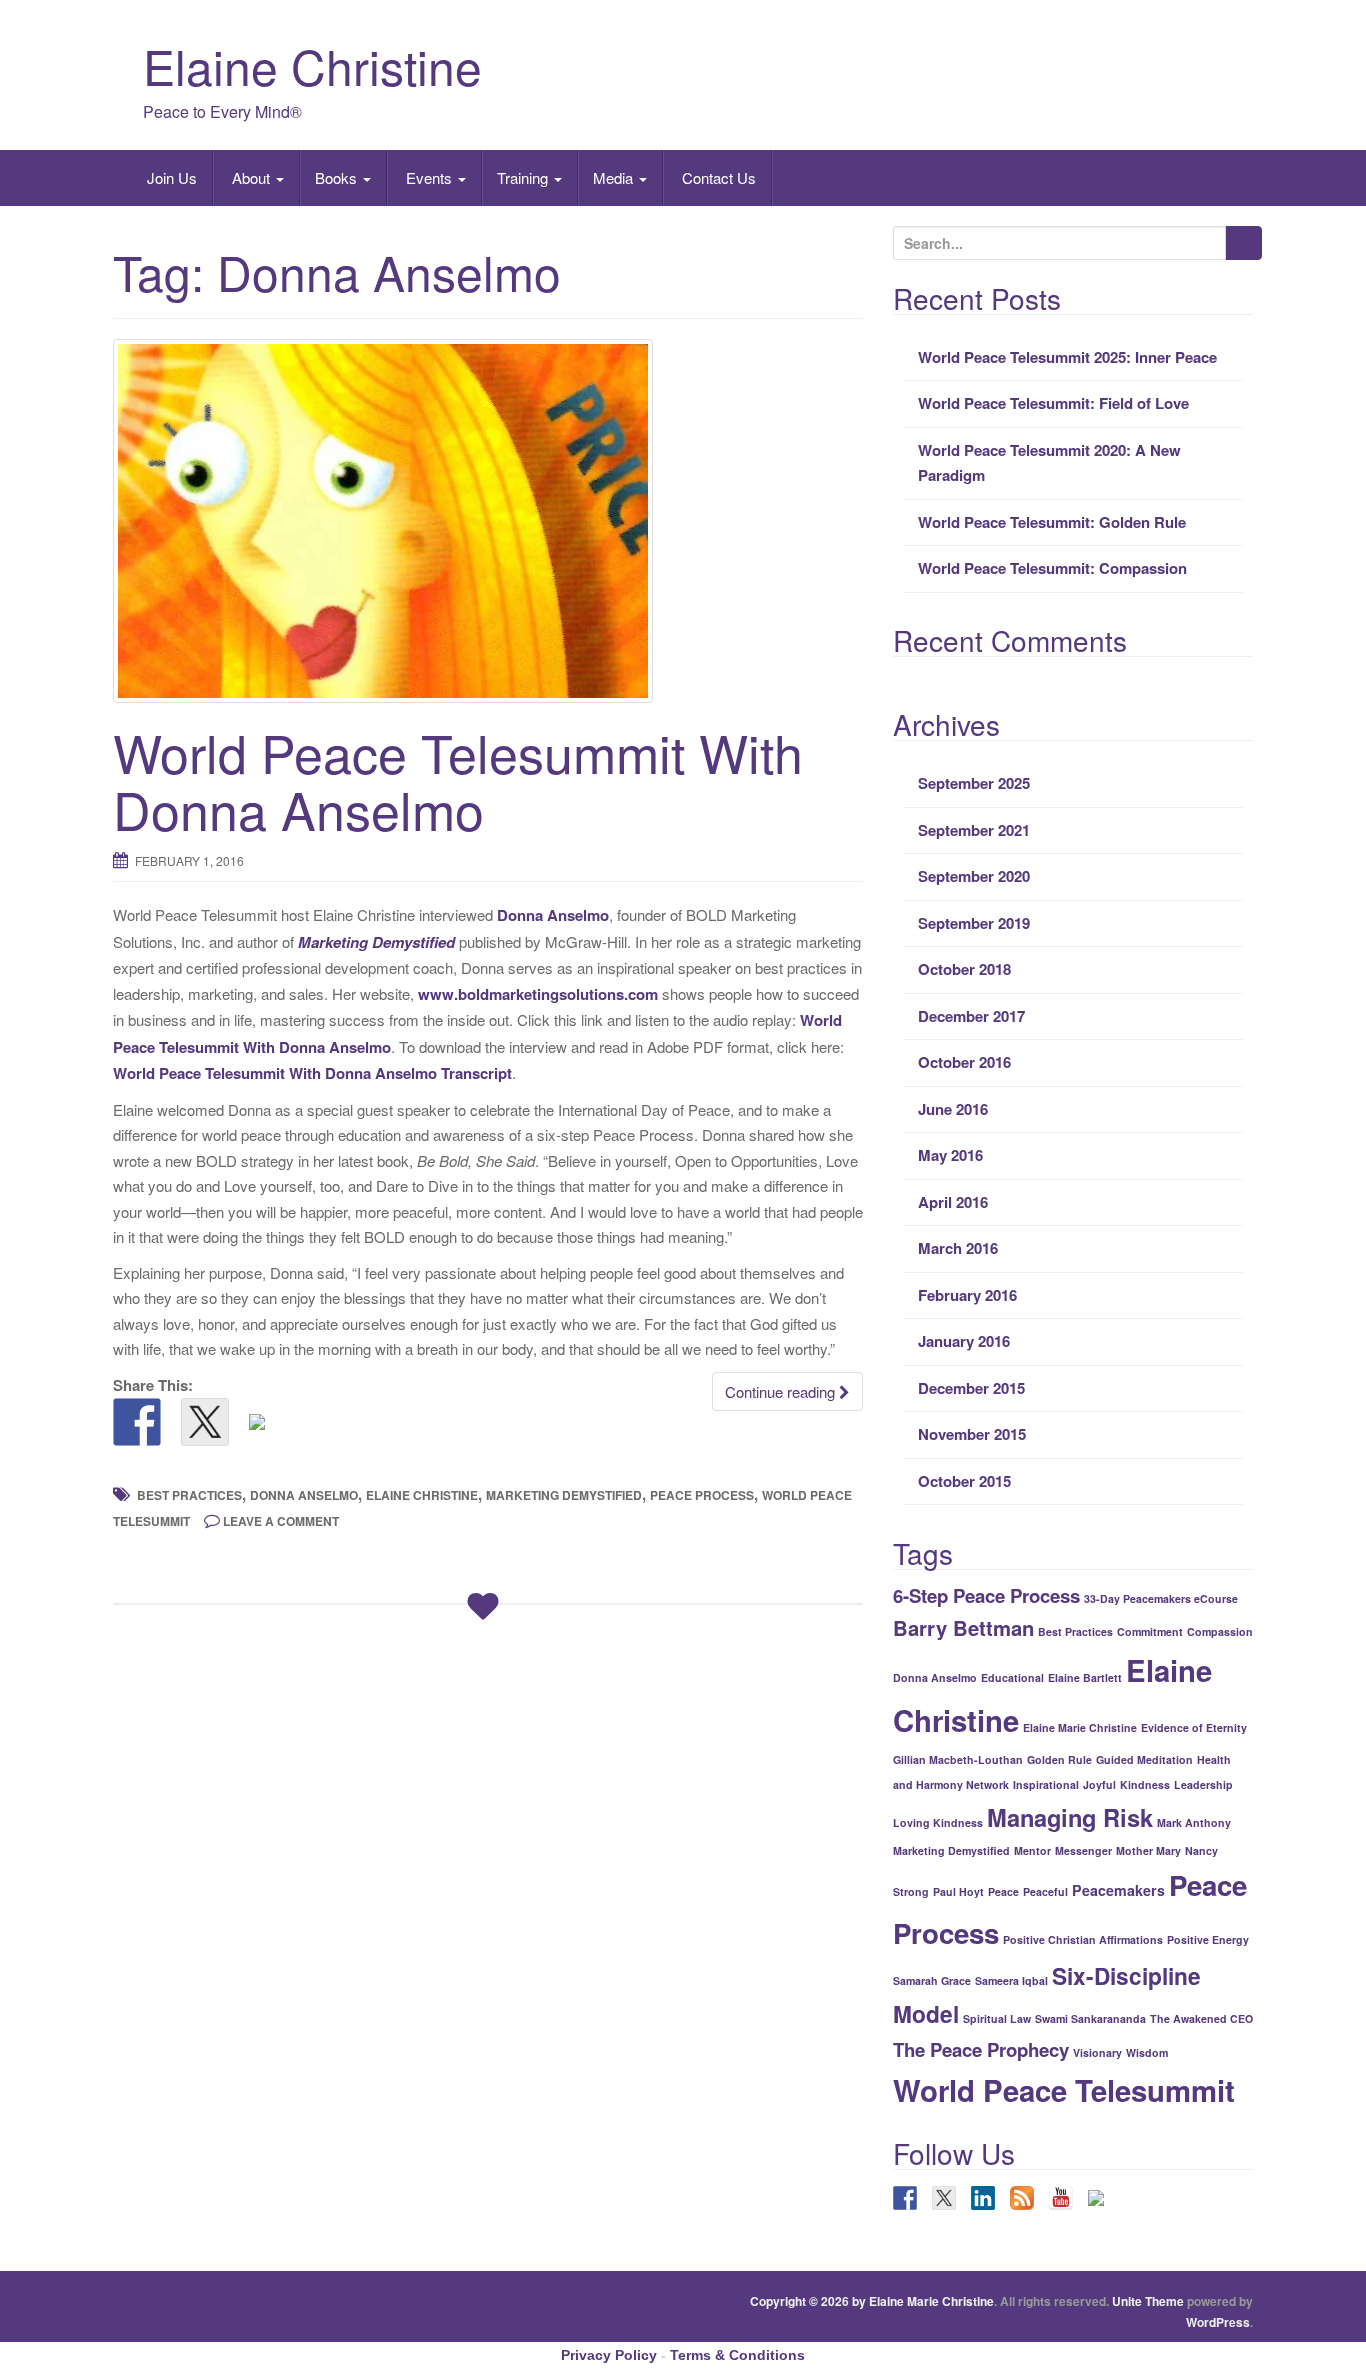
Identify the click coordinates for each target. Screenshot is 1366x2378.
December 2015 (971, 1388)
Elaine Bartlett (1085, 1677)
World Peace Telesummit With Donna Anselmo (458, 780)
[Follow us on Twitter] (944, 2198)
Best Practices (189, 1495)
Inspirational (1046, 1784)
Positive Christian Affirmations (1083, 1939)
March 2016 (958, 1248)
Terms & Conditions (737, 2355)
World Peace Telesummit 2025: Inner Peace (1067, 357)
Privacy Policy (609, 2355)
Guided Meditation (1144, 1759)
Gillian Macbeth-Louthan (958, 1759)
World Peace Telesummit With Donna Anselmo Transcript (312, 1073)
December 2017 (971, 1016)
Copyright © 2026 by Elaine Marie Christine (872, 2301)
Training (524, 177)
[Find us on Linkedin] (983, 2198)
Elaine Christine (312, 65)
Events (429, 177)
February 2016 (967, 1295)
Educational (1012, 1677)
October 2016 (964, 1062)
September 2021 (974, 830)
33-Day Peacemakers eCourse (1161, 1598)
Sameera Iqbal (1011, 1980)
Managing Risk (1070, 1817)
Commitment (1150, 1631)
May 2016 (950, 1155)
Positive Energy (1208, 1939)
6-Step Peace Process (986, 1595)
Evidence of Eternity (1194, 1727)
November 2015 (972, 1434)
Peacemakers (1118, 1890)
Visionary (1097, 2052)
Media (615, 177)
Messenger (1083, 1850)
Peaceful (1045, 1891)
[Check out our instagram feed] (1100, 2202)
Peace (1003, 1891)
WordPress (1218, 2322)
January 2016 (964, 1341)
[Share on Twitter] (205, 1422)
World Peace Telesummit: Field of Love (1053, 403)
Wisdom (1147, 2052)
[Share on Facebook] (137, 1422)
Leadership (1203, 1784)
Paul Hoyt (958, 1891)
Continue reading (782, 1391)
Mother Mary (1148, 1850)
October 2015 (964, 1481)
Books (338, 177)
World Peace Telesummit (1064, 2090)
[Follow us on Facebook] (905, 2198)
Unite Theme (1148, 2301)
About (251, 177)
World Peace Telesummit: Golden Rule (1052, 522)
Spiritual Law (997, 2018)
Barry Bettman (963, 1627)
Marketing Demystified (376, 942)
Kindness (1145, 1784)
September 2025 (974, 783)
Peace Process (702, 1495)
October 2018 (964, 969)
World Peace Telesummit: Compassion (1052, 568)
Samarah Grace (932, 1980)
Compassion (1220, 1631)
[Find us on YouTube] (1061, 2198)
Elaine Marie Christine (1080, 1727)
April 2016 (953, 1202)
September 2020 (974, 876)
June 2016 (953, 1109)
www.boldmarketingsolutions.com (538, 994)
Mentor (1032, 1850)
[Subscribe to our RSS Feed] (1022, 2198)
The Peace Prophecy (981, 2049)
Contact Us (717, 177)
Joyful (1099, 1784)
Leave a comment (281, 1521)
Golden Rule (1059, 1759)
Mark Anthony (1194, 1822)
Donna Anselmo (553, 915)
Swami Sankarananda (1090, 2018)
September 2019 (974, 923)
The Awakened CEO (1201, 2018)
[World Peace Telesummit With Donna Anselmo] (488, 520)
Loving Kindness (938, 1822)
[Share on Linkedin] (273, 1438)
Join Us (170, 177)
